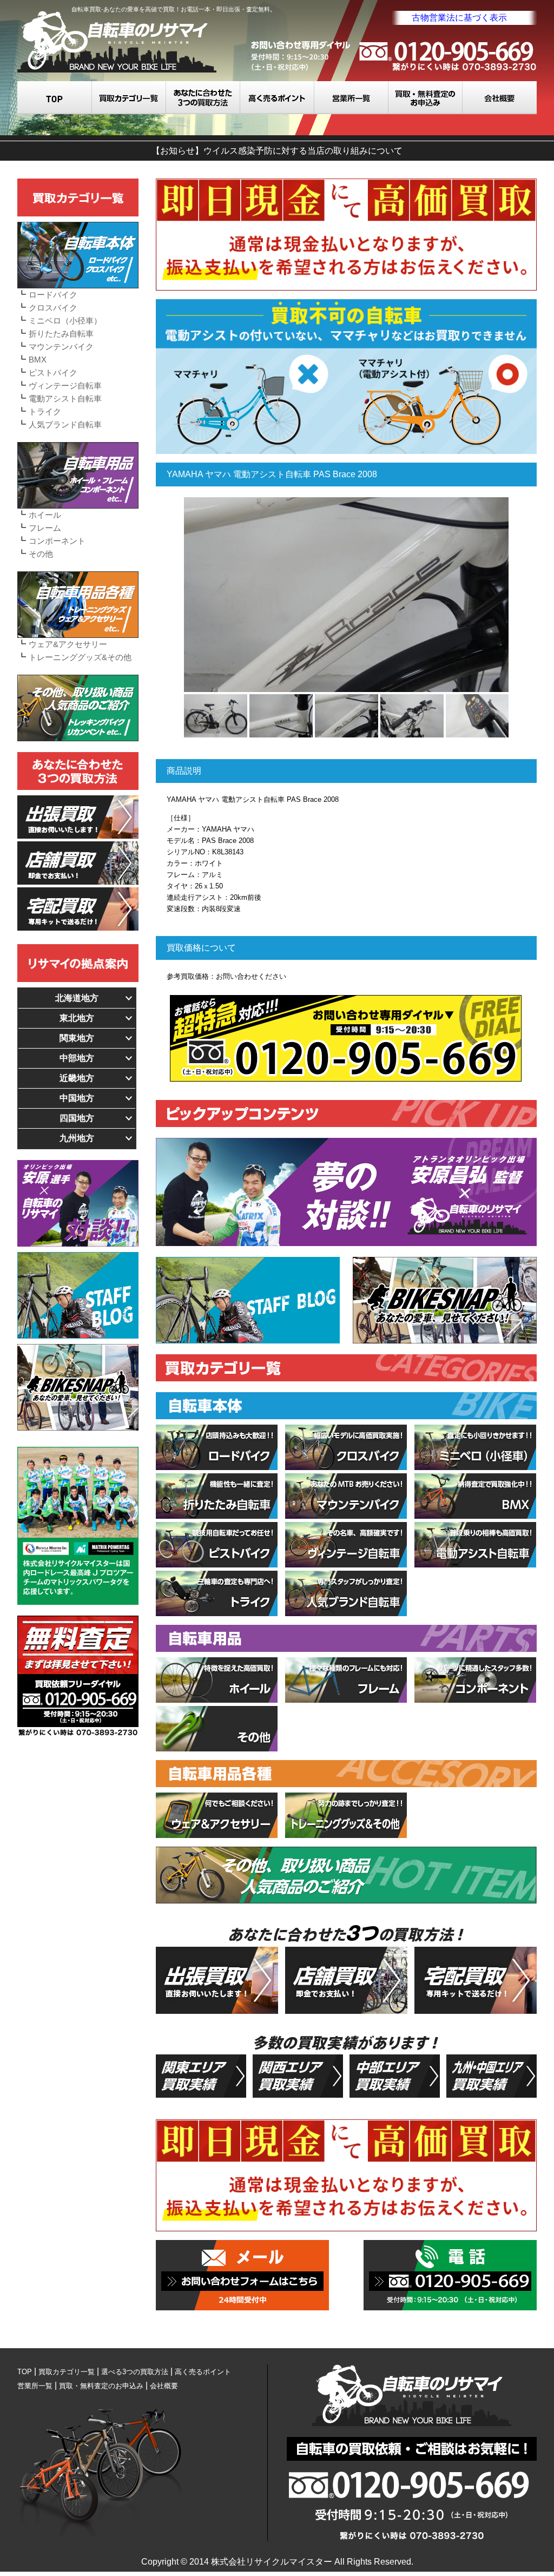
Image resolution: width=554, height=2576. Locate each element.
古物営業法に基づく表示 (459, 18)
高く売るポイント (277, 98)
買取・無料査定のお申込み (426, 98)
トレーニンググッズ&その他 (80, 657)
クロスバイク (53, 308)
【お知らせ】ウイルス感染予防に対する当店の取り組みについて (277, 151)
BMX (38, 360)
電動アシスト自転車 (65, 398)
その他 (41, 554)
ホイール (45, 515)
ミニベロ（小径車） (65, 321)
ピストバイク (53, 373)
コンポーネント (57, 541)
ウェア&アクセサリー (68, 644)
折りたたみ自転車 (61, 334)
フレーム (45, 528)
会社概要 (500, 98)
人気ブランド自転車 (65, 424)
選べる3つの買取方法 (203, 98)
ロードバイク (53, 295)
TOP (55, 98)
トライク (45, 411)
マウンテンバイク (61, 347)
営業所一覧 (351, 98)
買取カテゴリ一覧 (129, 98)
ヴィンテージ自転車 (65, 386)
